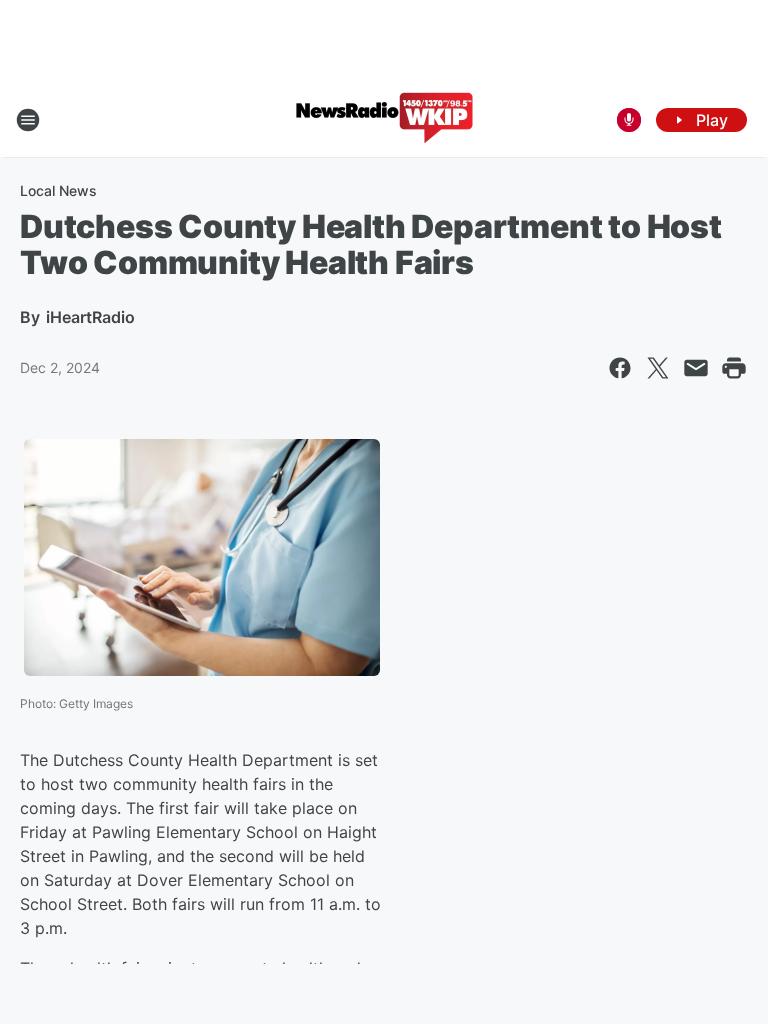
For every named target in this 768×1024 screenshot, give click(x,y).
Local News (58, 190)
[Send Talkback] (629, 120)
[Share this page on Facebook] (620, 368)
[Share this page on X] (658, 368)
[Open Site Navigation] (28, 120)
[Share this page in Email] (696, 368)
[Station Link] (384, 120)
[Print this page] (734, 368)
